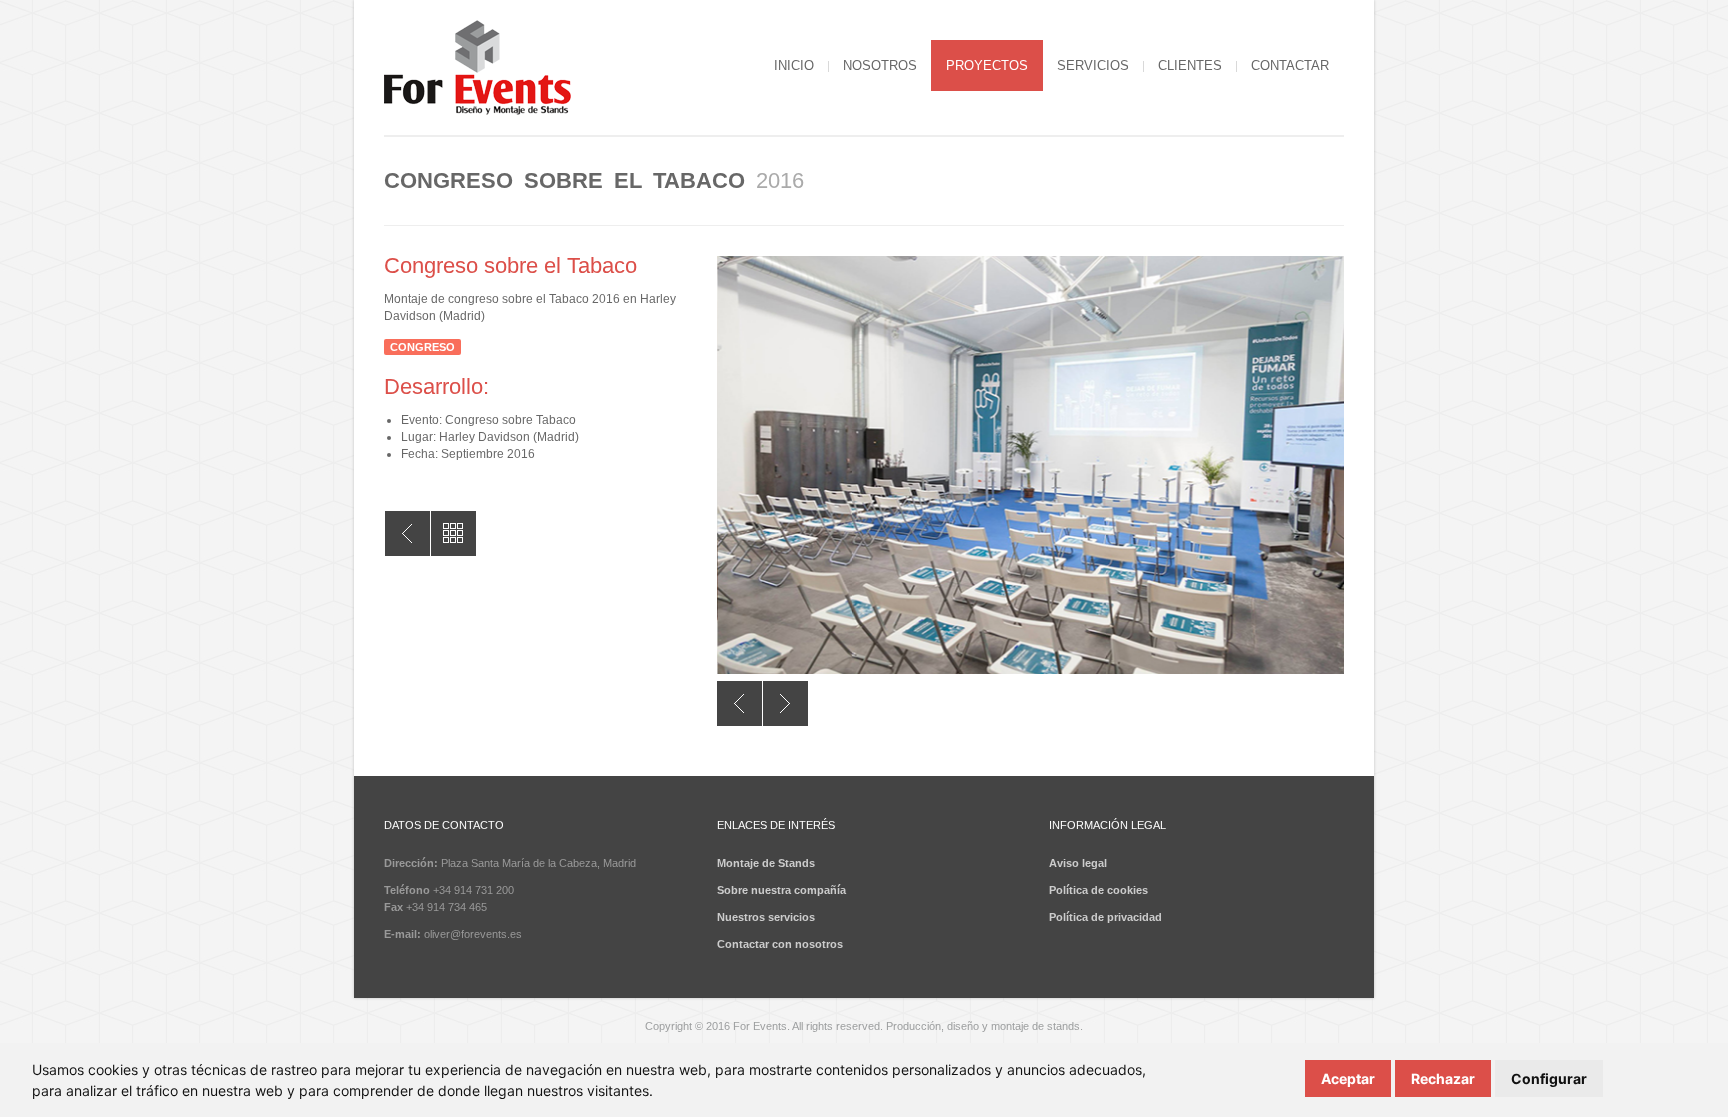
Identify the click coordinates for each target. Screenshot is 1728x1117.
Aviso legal (1078, 863)
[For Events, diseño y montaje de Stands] (477, 70)
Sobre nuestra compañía (781, 890)
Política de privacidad (1105, 917)
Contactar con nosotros (780, 944)
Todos (453, 533)
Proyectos (987, 65)
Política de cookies (1098, 890)
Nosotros (880, 65)
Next (785, 703)
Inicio (794, 65)
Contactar (1290, 65)
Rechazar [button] (1443, 1078)
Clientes (1190, 65)
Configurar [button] (1549, 1078)
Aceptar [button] (1348, 1078)
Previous (739, 703)
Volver (407, 533)
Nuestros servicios (766, 917)
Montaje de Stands (766, 863)
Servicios (1093, 65)
